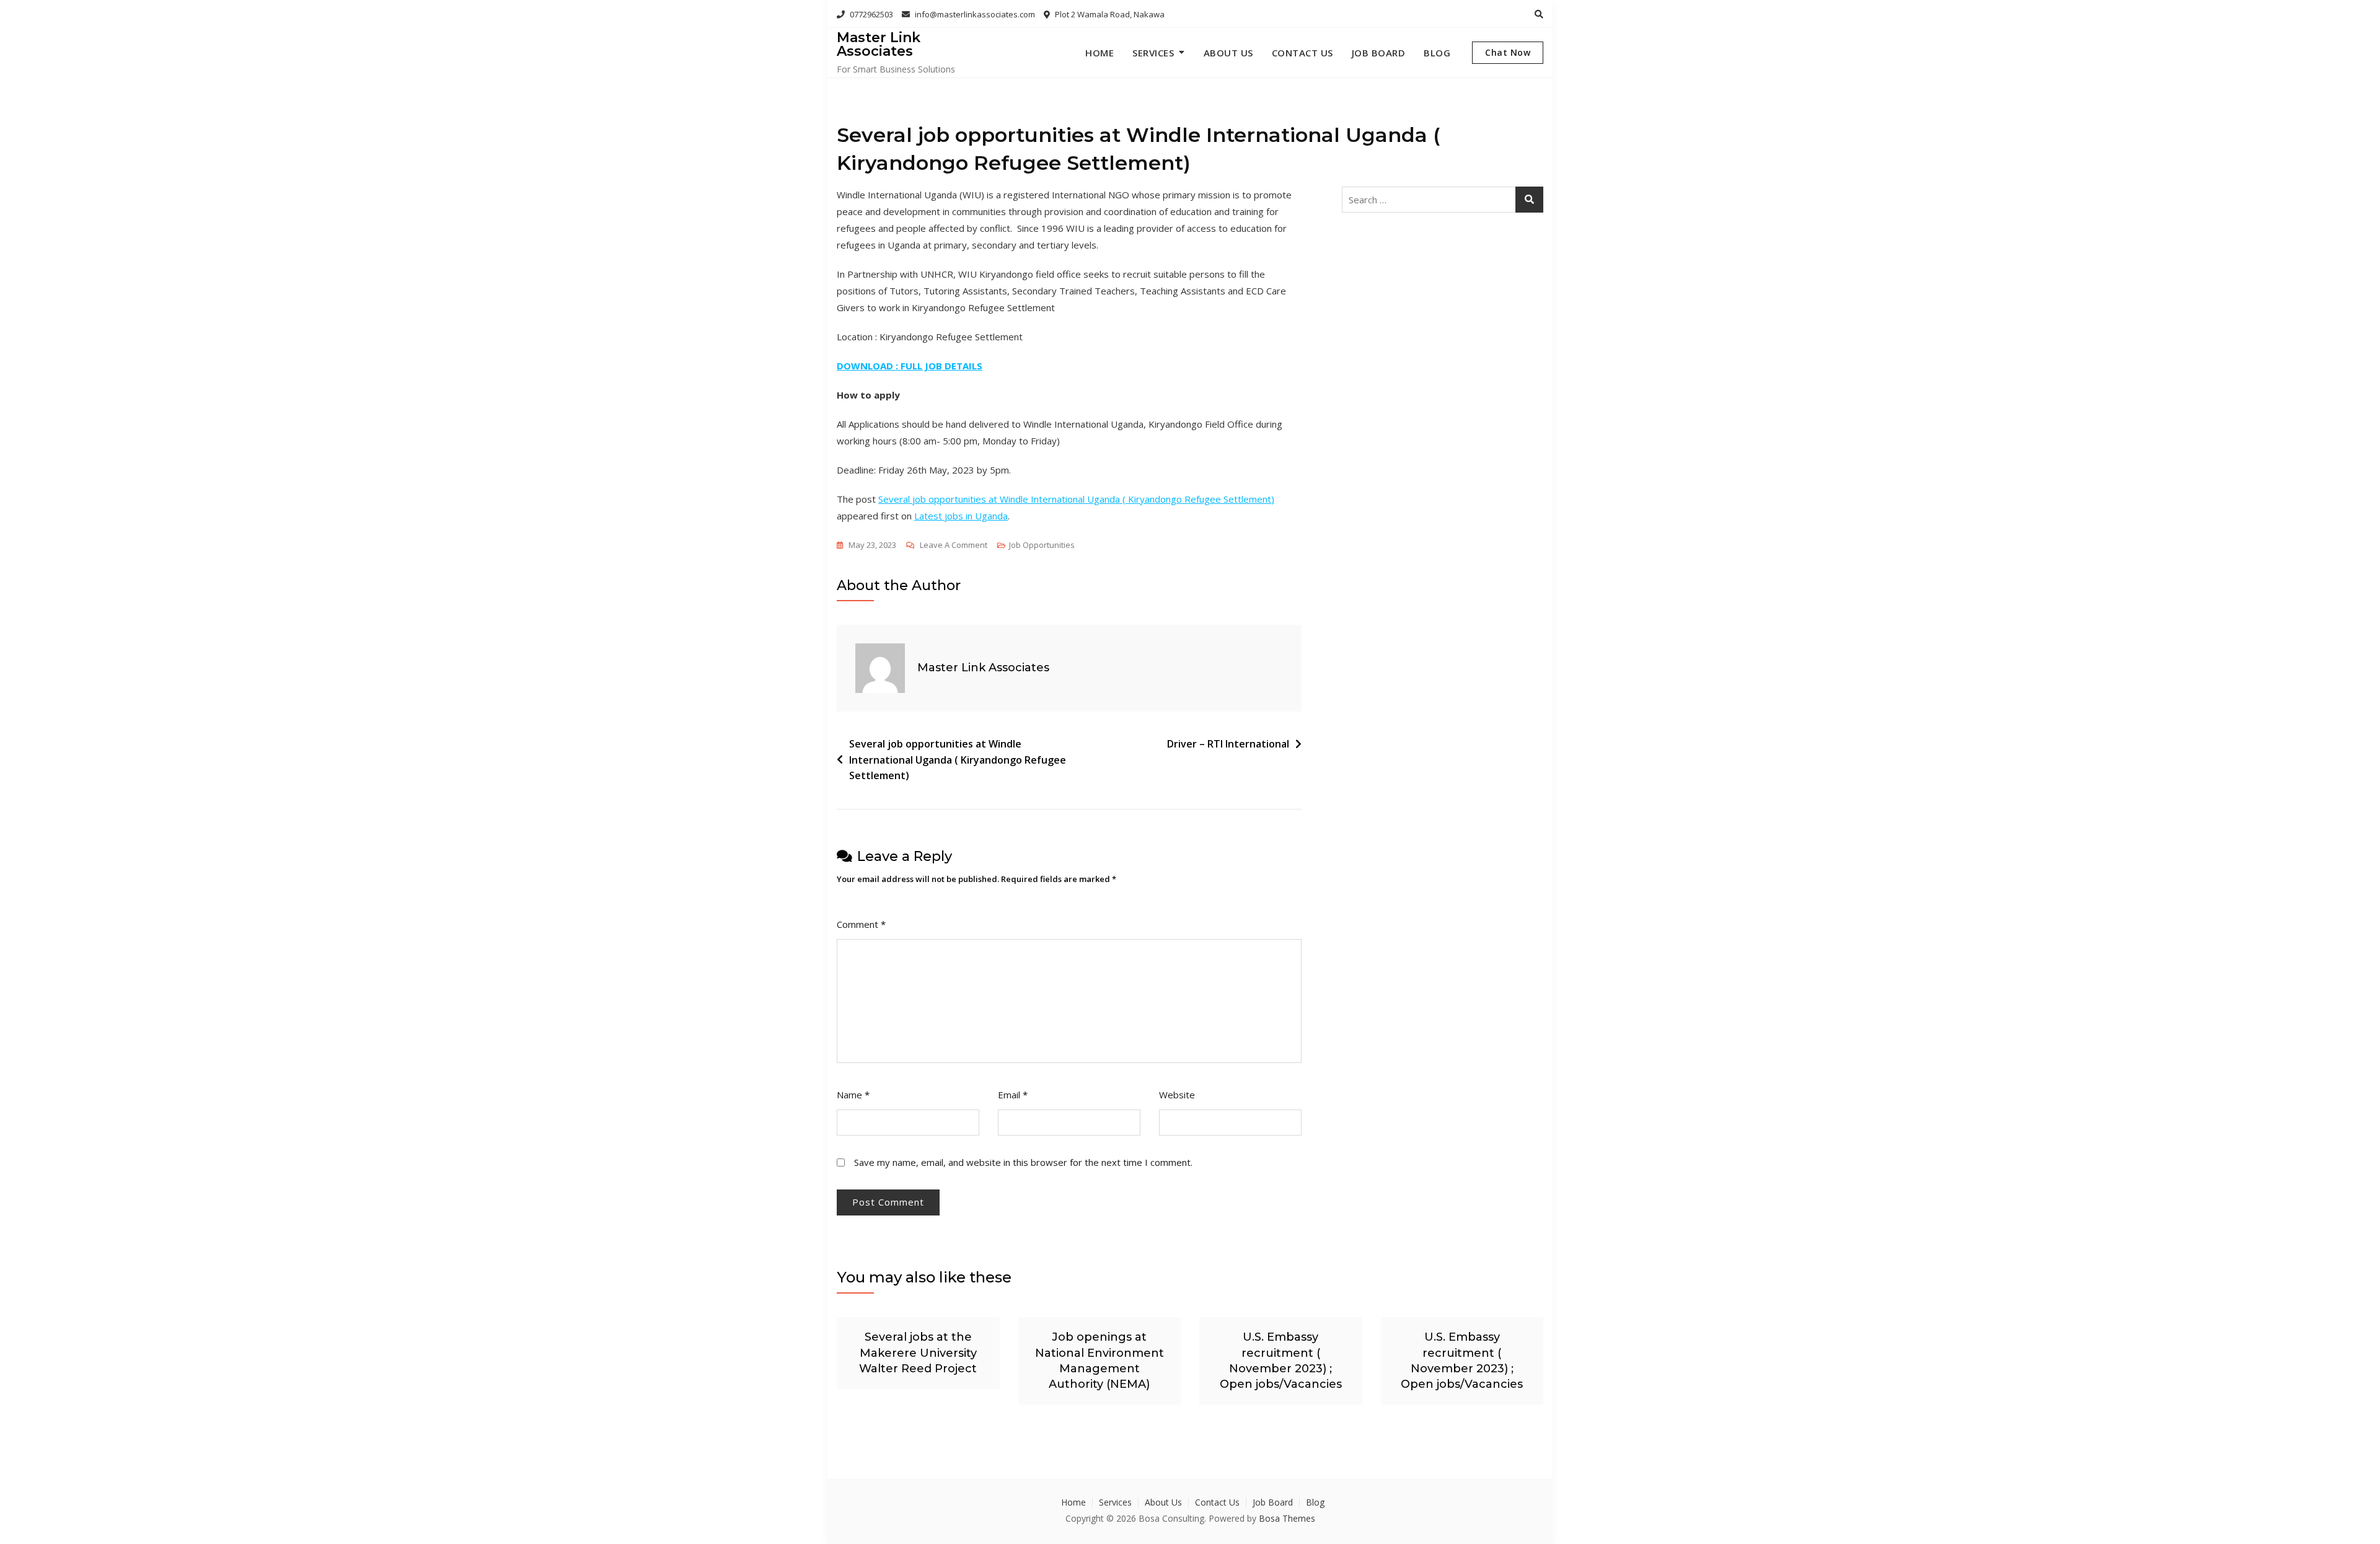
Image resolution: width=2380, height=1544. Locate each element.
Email (1013, 1095)
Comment (861, 924)
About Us (1228, 53)
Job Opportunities (1042, 545)
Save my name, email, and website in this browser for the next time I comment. (1023, 1162)
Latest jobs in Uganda (961, 516)
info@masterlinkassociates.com (974, 14)
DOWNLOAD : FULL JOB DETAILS (910, 366)
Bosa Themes (1287, 1518)
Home (1100, 53)
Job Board (1379, 53)
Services (1153, 53)
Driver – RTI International (1228, 744)
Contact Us (1302, 53)
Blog (1437, 53)
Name (853, 1095)
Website (1177, 1095)
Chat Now (1508, 52)
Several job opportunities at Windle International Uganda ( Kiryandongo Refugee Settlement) (1076, 499)
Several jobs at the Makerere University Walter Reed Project (918, 1352)
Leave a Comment (954, 546)
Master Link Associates (879, 44)
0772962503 (870, 14)
